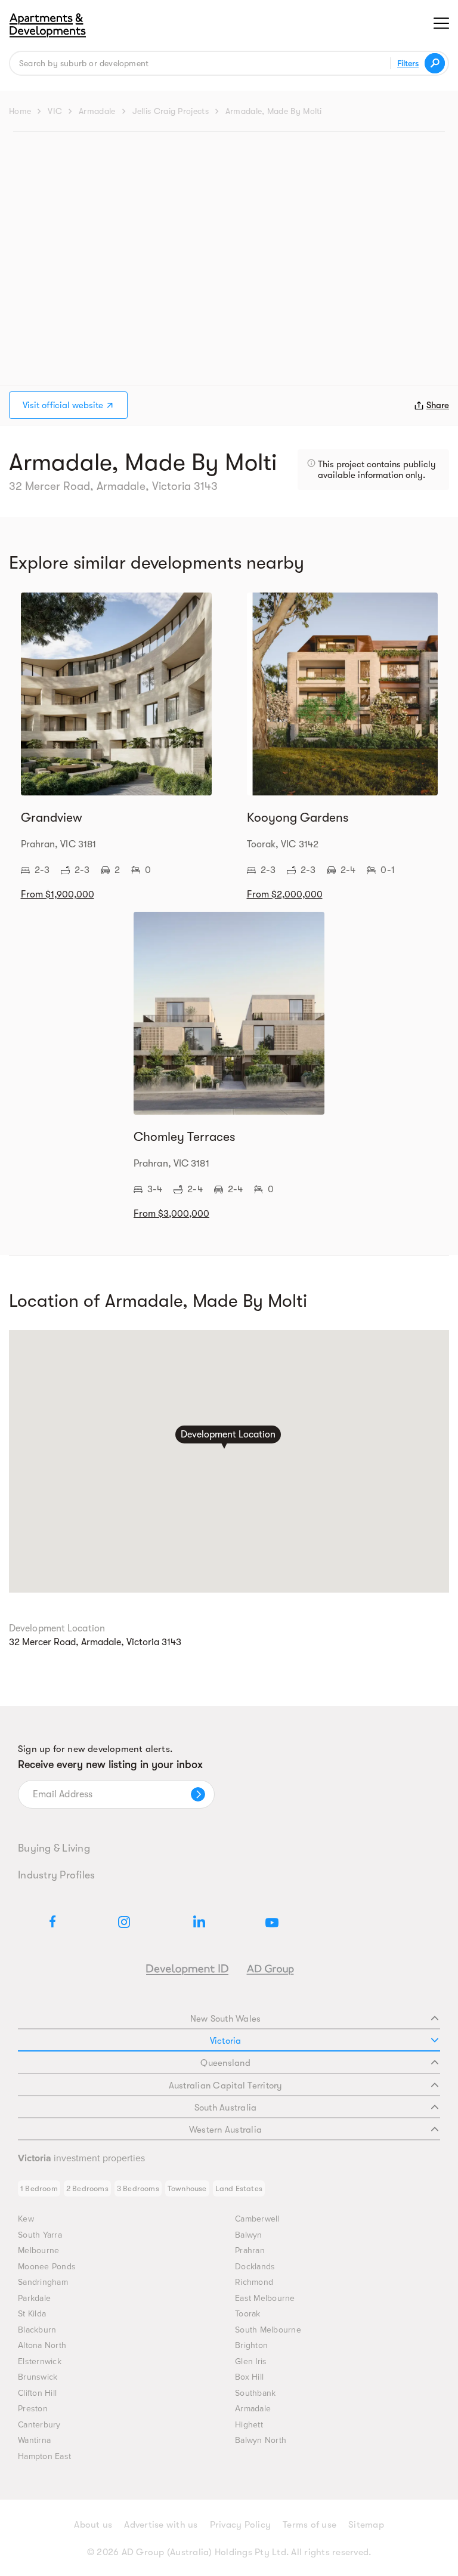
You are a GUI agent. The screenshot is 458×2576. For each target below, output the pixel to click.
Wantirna (34, 2440)
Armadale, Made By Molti (274, 111)
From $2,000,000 (285, 894)
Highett (249, 2425)
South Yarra (40, 2235)
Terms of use (310, 2525)
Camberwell (257, 2219)
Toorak (248, 2314)
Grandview (52, 817)
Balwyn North (261, 2440)
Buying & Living (54, 1848)
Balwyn (249, 2235)
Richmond (254, 2282)
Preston (33, 2409)
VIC (55, 111)
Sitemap (366, 2525)
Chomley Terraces (184, 1137)
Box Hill (249, 2377)
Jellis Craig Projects (171, 111)
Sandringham (43, 2282)
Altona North (42, 2345)
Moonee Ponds (47, 2267)
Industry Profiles (56, 1875)
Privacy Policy (241, 2525)
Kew (26, 2219)
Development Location (228, 1434)
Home (20, 111)
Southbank (255, 2393)
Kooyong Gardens (298, 817)
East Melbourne (265, 2298)
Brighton (251, 2345)
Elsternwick (40, 2361)
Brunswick (38, 2377)
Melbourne (38, 2250)
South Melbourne (268, 2330)
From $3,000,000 (171, 1214)
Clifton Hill (37, 2393)
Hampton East (44, 2456)
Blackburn (37, 2330)
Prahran (250, 2250)
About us (93, 2525)
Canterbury (39, 2425)
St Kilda (32, 2314)
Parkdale (34, 2298)
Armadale (97, 111)
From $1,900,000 (58, 894)
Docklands (255, 2267)
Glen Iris (251, 2361)
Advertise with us (161, 2525)
